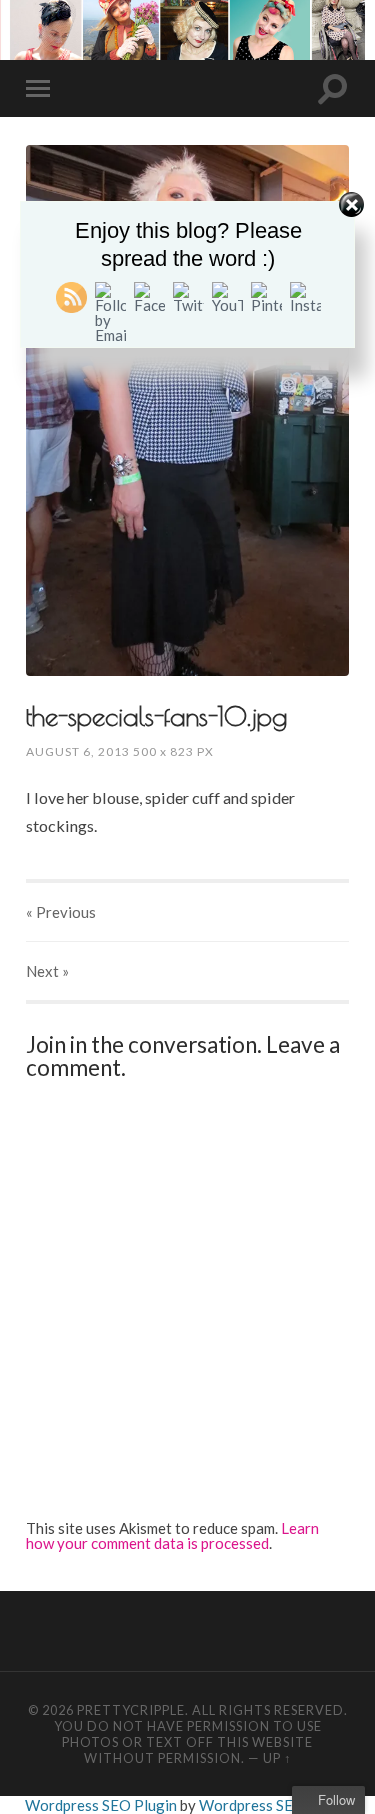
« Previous (61, 912)
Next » (47, 971)
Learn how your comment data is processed (172, 1535)
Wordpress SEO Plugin (102, 1805)
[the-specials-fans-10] (187, 410)
